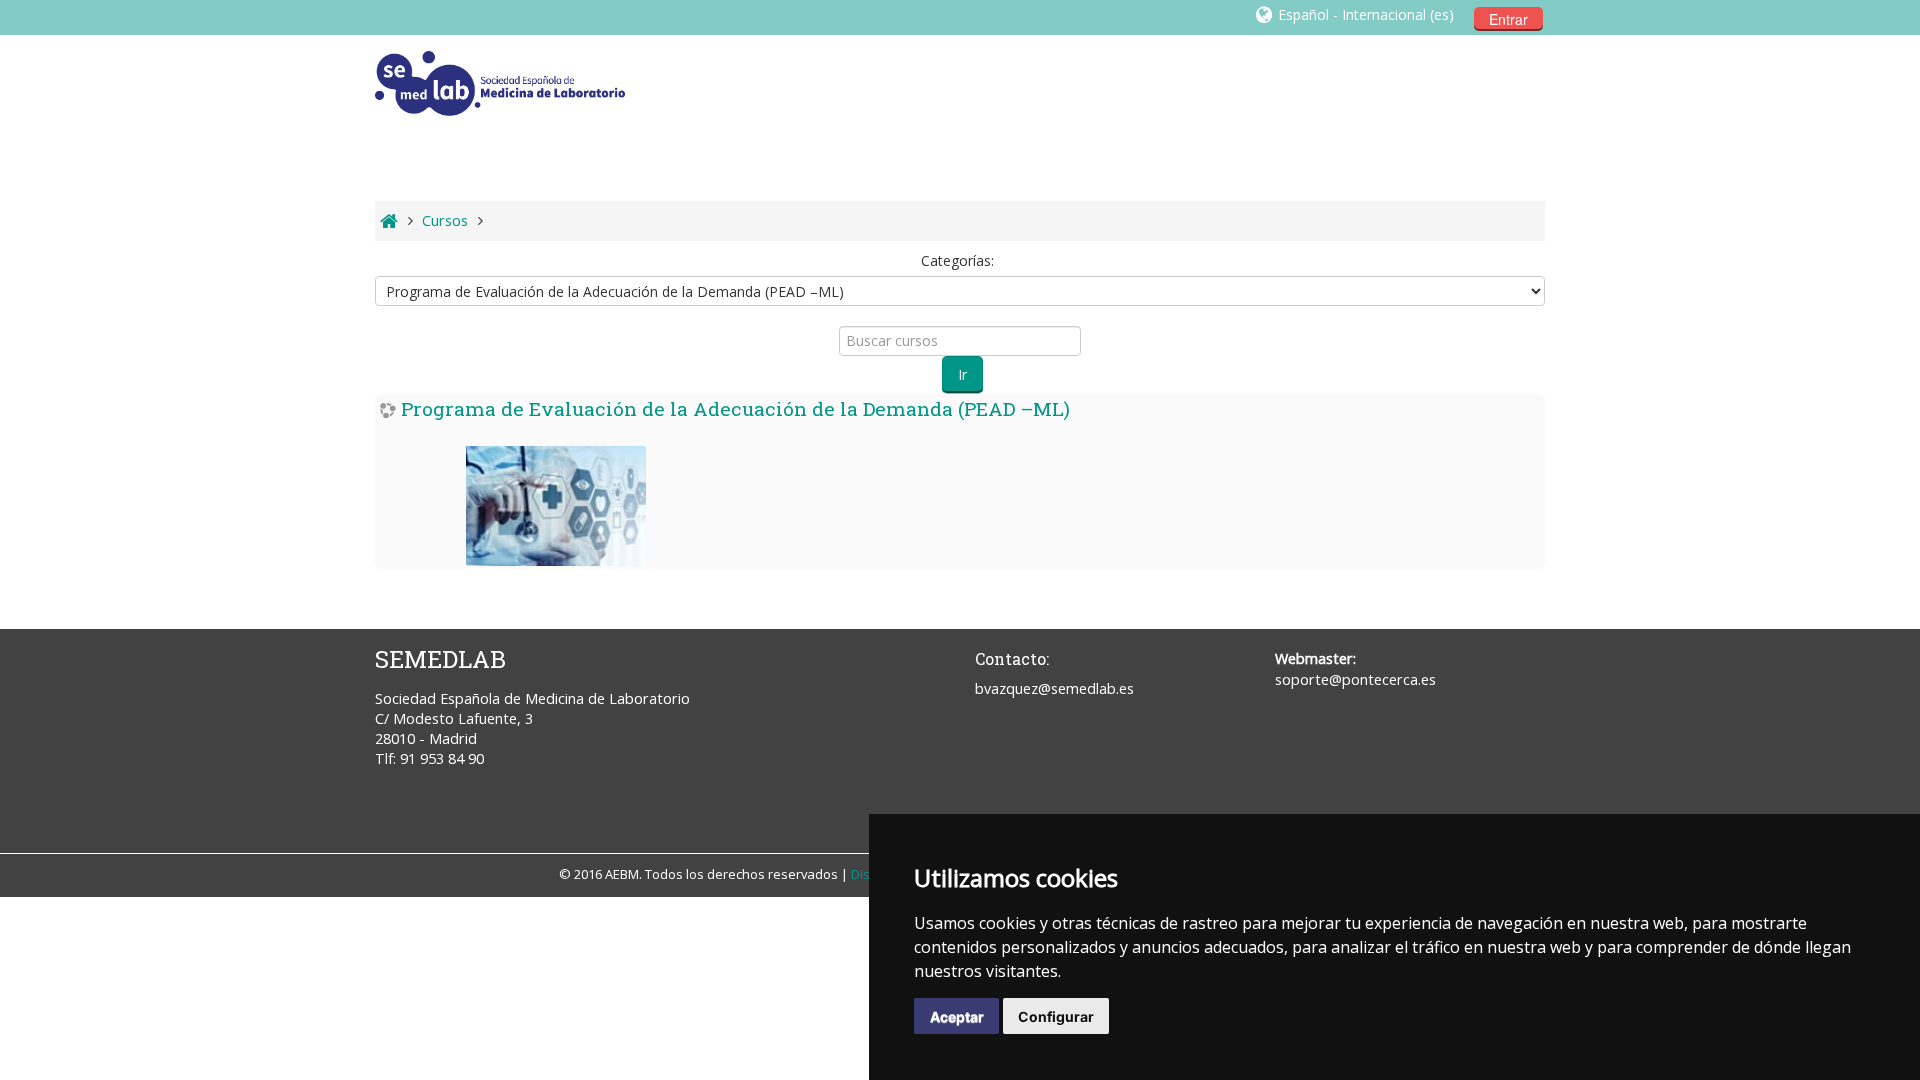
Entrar (1508, 19)
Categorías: (957, 260)
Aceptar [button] (957, 1016)
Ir (962, 374)
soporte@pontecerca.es (1355, 679)
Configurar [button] (1056, 1016)
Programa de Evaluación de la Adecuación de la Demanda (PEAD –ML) (735, 408)
